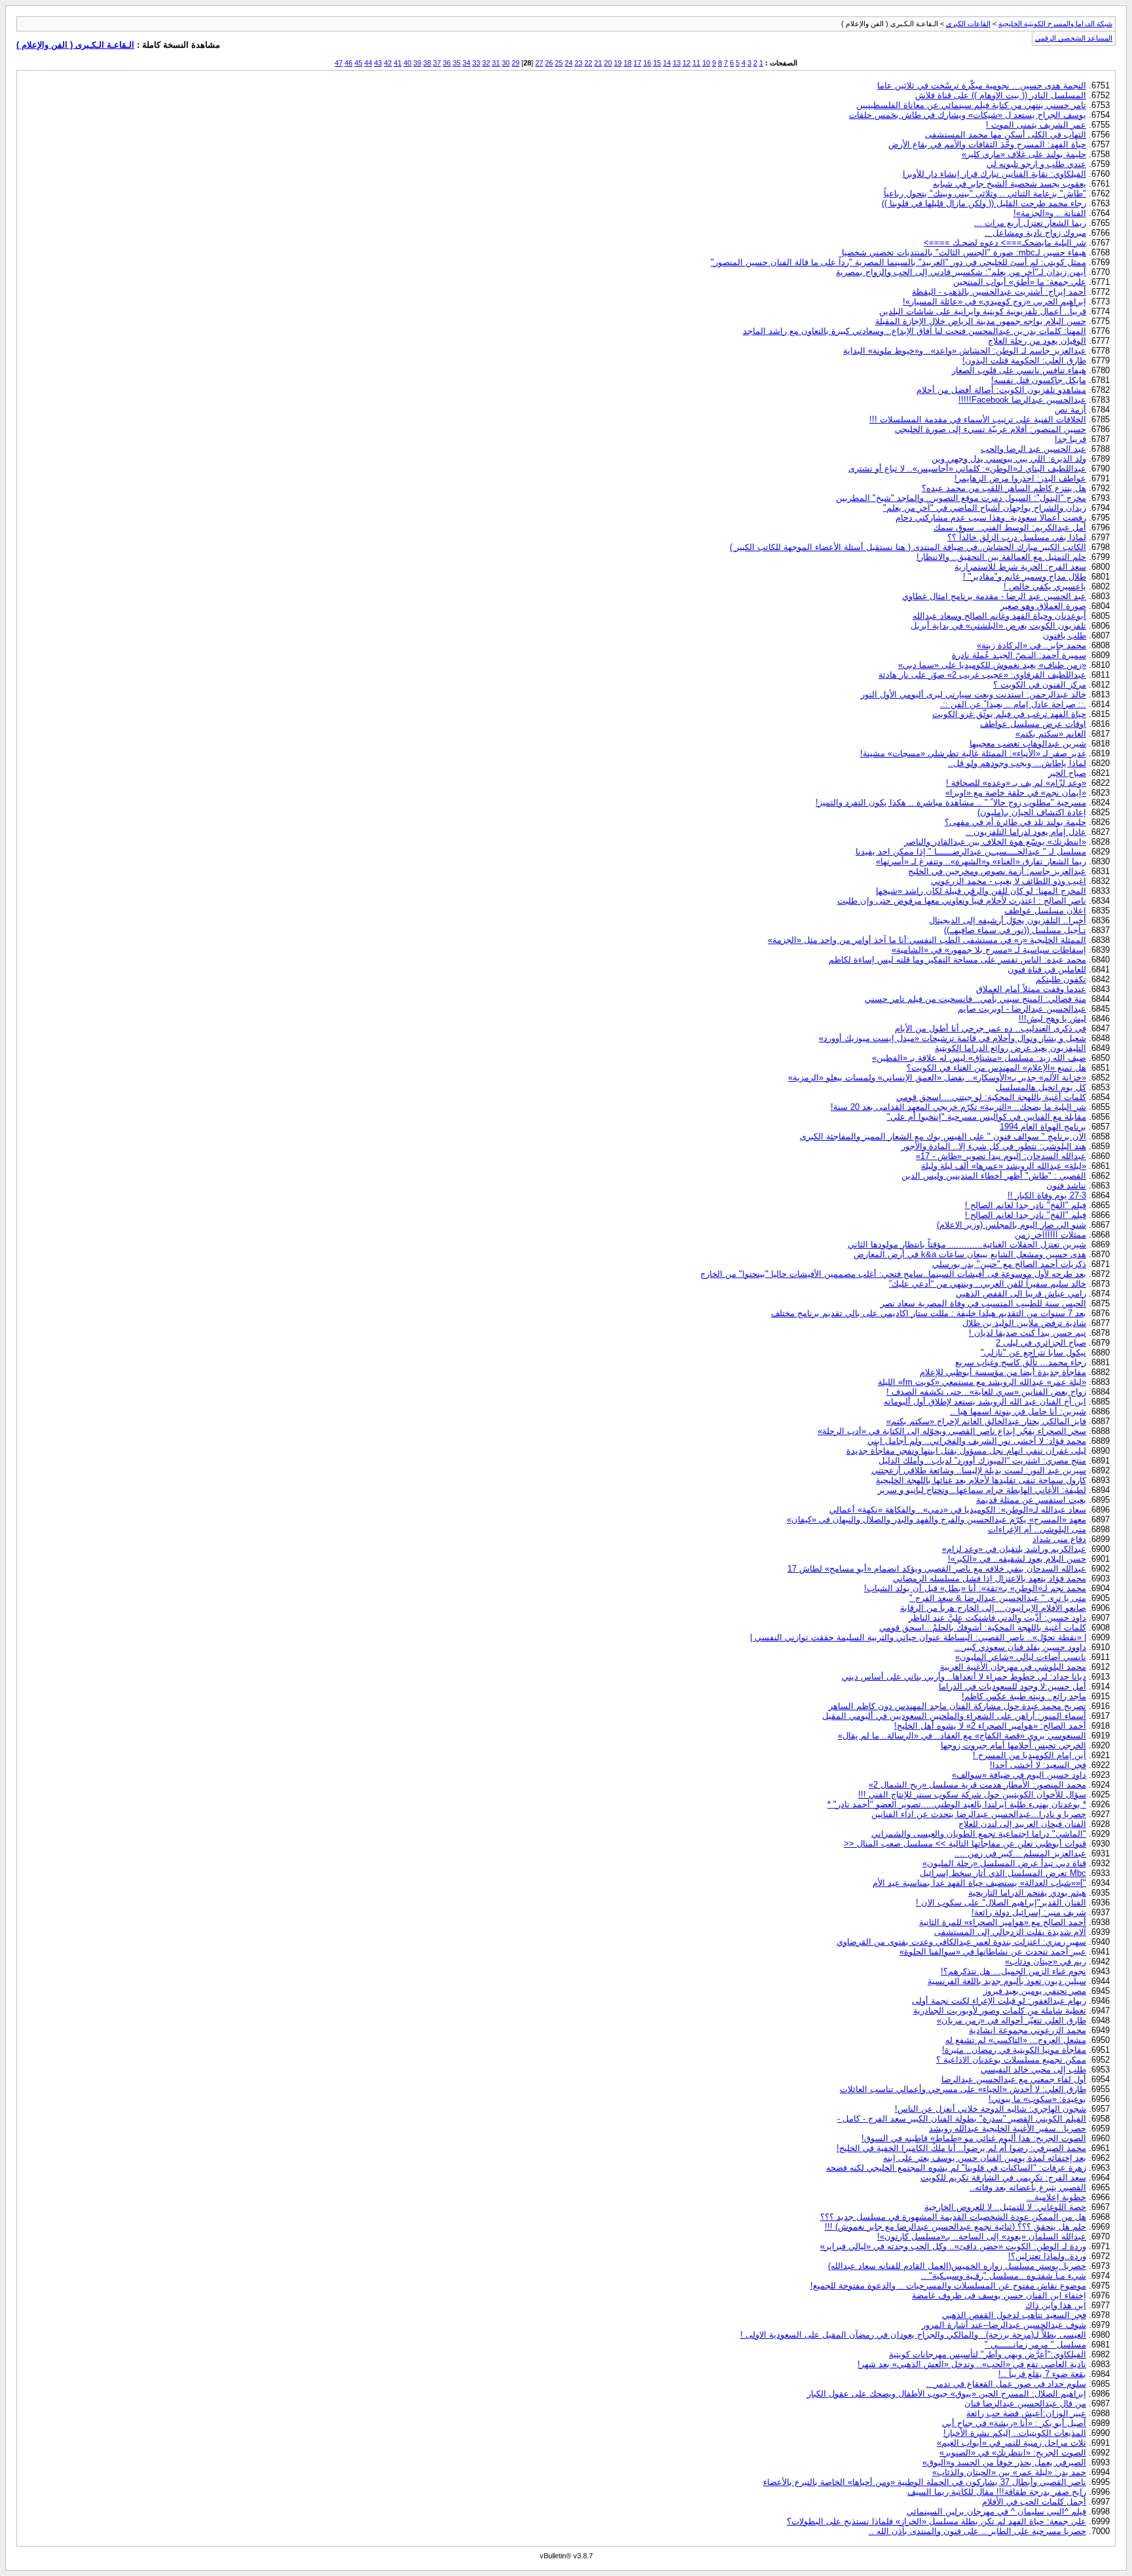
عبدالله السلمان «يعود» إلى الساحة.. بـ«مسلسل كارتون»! (982, 2236)
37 (437, 63)
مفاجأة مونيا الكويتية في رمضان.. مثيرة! (1014, 2050)
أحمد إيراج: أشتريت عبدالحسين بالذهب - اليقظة (999, 292)
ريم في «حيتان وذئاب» (1046, 1961)
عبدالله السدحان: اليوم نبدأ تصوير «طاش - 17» (1001, 1156)
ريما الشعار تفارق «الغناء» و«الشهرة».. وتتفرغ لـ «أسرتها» (981, 861)
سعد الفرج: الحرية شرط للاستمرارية (1020, 567)
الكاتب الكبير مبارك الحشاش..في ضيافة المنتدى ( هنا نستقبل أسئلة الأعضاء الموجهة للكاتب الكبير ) (908, 547)
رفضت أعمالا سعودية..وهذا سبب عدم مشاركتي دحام (991, 518)
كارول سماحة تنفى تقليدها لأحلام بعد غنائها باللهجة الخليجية (981, 1480)
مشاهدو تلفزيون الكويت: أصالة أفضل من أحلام (1001, 390)
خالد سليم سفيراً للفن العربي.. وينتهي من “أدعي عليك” (988, 1284)
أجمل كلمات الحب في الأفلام (1034, 2502)
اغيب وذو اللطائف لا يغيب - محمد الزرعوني (1009, 881)
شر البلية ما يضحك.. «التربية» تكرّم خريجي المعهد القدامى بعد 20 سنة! (958, 1107)
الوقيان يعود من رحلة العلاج (1037, 341)
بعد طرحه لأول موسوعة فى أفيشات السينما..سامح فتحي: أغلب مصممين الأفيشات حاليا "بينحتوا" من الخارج (893, 1274)
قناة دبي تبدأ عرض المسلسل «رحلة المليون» (1004, 1863)
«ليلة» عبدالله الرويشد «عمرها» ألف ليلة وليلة (1004, 1166)
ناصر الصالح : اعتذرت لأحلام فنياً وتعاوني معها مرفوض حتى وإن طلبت (962, 901)
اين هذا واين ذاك (1056, 2305)
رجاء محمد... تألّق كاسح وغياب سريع (1021, 1362)
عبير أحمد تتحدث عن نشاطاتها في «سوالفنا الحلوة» (993, 1952)
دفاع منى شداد (1059, 1539)
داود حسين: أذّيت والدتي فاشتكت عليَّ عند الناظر (997, 1618)
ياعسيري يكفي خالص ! (1045, 586)
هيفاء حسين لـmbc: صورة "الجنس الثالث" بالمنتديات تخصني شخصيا (964, 252)
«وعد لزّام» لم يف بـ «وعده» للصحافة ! (1016, 783)
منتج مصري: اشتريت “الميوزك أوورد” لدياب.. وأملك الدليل (982, 1461)
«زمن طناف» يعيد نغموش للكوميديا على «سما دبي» (992, 665)
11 (696, 63)
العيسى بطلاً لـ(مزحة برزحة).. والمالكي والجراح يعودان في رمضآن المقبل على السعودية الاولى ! (913, 2335)
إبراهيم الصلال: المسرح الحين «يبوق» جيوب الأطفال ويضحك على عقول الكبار (947, 2394)
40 (407, 63)
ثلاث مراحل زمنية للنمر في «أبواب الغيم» (1011, 2443)
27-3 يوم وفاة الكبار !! (1047, 1195)
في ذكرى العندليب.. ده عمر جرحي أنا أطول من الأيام (990, 1028)
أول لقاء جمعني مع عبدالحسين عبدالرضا (1014, 2079)
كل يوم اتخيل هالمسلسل (1041, 1087)
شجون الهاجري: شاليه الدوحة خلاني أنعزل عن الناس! (990, 2109)
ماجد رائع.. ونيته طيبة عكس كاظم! (1024, 1696)
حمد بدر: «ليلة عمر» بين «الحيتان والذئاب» (1009, 2472)
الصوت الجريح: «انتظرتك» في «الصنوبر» (1013, 2453)
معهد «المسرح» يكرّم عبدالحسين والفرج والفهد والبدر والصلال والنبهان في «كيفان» (936, 1519)
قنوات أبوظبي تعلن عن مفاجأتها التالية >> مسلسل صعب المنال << (965, 1844)
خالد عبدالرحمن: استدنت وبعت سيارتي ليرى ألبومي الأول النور (973, 694)
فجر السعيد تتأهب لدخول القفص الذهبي (1014, 2315)
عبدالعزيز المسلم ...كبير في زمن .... (1020, 1853)
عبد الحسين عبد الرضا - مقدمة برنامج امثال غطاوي (994, 596)
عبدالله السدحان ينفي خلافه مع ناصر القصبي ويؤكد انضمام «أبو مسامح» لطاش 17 (937, 1569)
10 (706, 63)
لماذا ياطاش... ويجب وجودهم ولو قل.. (1017, 763)
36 (447, 63)
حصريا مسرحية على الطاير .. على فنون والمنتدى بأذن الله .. (977, 2531)
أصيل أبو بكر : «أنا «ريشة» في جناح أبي (1014, 2423)
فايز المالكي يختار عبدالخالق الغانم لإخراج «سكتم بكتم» (986, 1421)
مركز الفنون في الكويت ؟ (1040, 685)
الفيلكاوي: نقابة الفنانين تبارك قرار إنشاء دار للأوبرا (994, 174)
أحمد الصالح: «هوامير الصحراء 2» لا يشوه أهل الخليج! (990, 1726)
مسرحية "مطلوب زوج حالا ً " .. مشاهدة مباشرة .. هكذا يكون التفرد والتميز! (951, 802)
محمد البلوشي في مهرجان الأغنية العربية (1013, 1667)
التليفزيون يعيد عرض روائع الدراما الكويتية (1010, 1048)
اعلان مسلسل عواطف (1045, 911)
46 (349, 63)
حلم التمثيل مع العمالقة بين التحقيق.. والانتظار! (1001, 557)
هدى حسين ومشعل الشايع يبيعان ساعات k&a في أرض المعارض (970, 1254)
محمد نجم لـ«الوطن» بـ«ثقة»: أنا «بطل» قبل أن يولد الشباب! (975, 1588)
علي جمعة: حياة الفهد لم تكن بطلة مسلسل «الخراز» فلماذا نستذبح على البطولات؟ (936, 2521)
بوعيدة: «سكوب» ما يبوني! (1037, 2099)
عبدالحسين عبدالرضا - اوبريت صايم (1022, 1009)
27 (539, 63)
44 (368, 63)
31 (496, 63)
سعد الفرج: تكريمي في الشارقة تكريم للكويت (1003, 2178)
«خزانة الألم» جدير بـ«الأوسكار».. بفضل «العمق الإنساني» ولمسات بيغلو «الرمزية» (937, 1077)
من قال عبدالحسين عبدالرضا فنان (1025, 2403)
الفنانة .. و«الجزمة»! (1050, 213)
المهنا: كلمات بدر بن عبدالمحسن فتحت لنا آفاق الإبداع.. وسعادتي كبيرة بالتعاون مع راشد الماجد (915, 331)
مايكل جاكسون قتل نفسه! (1039, 380)
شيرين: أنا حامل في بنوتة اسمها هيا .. (1018, 1411)
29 (516, 63)
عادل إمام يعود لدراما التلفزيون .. (1026, 832)
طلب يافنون (1065, 635)
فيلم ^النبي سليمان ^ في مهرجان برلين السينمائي (996, 2512)
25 (559, 63)
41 (398, 63)
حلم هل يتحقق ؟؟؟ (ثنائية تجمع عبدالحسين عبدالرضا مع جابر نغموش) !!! (955, 2227)
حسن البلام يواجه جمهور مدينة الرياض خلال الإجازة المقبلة (981, 321)
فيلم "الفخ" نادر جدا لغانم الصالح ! (1026, 1205)
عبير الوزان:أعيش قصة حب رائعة (1026, 2413)
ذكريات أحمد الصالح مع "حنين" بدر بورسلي (1009, 1264)
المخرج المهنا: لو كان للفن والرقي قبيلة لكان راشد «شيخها (981, 891)
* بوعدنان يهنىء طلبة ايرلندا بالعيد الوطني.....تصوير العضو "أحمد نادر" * (957, 1804)
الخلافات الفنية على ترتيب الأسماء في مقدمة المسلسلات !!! (978, 419)
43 (378, 63)
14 (667, 63)
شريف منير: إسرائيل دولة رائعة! (1029, 1912)
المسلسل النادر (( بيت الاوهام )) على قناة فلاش (1001, 95)
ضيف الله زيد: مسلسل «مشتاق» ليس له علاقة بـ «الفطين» (979, 1058)
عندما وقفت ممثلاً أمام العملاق (1031, 989)
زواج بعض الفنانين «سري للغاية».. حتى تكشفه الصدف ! (986, 1392)
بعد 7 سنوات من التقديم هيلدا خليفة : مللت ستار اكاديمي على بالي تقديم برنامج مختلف (929, 1313)
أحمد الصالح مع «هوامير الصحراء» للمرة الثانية (1003, 1922)
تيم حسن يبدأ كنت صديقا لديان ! (1028, 1333)
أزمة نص (1070, 410)
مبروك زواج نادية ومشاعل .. (1035, 233)
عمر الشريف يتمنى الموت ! (1036, 125)
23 (578, 63)
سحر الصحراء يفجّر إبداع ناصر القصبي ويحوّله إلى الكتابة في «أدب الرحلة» (952, 1431)
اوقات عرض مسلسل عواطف (1033, 724)
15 (657, 63)
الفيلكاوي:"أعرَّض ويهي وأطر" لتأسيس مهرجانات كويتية (988, 2354)
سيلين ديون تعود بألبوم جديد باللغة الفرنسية (1007, 1981)
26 (549, 63)
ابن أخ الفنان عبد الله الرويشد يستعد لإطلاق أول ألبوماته (985, 1402)
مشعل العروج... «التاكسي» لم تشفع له (1016, 2040)
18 (628, 63)
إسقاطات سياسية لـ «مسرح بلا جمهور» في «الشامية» (989, 950)
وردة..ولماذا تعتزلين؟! (1047, 2256)
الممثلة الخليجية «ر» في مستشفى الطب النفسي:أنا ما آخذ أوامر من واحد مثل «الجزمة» (927, 940)
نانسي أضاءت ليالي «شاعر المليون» (1021, 1657)
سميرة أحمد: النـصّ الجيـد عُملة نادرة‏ (1019, 655)
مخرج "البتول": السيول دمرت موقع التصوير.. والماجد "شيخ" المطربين (961, 498)
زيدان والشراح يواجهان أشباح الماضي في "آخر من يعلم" (985, 508)
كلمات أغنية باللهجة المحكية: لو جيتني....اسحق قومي (991, 1097)
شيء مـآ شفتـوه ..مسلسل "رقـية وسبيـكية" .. (1004, 2276)
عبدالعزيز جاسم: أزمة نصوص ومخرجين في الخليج (997, 871)
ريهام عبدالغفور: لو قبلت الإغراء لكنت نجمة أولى (999, 2001)
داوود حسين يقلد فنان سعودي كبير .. (1020, 1647)
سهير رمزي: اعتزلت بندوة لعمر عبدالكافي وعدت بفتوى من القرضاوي (961, 1942)
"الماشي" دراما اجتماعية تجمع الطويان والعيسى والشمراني (979, 1834)
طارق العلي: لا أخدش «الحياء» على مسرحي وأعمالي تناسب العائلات (963, 2089)
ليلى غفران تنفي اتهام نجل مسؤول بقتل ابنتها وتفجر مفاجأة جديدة (966, 1451)
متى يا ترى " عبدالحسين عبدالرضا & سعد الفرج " (998, 1598)
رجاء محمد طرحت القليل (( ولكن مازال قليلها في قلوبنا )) (984, 203)
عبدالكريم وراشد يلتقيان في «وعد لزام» (1014, 1549)
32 (486, 63)
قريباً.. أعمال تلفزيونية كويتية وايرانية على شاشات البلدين (983, 311)
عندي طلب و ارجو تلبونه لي (1036, 164)
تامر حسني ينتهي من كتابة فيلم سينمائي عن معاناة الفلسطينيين (971, 105)
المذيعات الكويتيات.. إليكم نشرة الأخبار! (1015, 2433)
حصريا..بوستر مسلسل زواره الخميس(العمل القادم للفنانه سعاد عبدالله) (957, 2266)
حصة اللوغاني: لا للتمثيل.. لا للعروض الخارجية (1005, 2207)
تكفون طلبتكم (1061, 979)
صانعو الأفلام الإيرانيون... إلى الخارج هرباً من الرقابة (993, 1608)
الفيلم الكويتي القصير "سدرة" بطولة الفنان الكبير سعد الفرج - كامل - (962, 2119)
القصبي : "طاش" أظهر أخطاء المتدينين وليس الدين (994, 1176)
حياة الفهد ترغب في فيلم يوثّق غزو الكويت (1009, 714)
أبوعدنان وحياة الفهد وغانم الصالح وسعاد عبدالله (999, 616)
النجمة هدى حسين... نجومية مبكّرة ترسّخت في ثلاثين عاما (982, 85)
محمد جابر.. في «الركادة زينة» (1031, 645)
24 (569, 63)
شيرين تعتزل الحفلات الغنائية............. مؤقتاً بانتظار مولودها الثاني (967, 1244)
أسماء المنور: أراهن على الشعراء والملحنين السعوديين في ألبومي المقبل (954, 1716)
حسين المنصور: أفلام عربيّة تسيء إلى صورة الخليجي (990, 429)
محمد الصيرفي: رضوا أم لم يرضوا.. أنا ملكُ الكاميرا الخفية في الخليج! (961, 2148)
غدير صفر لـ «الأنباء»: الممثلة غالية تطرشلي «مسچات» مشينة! (973, 753)
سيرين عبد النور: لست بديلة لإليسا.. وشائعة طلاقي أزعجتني (979, 1470)
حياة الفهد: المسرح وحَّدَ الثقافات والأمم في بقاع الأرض (987, 144)
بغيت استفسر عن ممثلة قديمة (1031, 1500)
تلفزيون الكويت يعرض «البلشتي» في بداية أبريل (998, 626)
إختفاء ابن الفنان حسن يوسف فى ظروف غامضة (999, 2295)
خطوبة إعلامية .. (1056, 2197)
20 (608, 63)
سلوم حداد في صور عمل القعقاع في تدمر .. (1006, 2384)
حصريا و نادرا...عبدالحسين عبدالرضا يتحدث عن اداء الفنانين (979, 1814)
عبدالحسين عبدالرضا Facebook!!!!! (1022, 400)
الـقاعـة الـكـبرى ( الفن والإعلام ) (75, 45)
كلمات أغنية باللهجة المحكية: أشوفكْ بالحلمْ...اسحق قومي (983, 1628)
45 (358, 63)
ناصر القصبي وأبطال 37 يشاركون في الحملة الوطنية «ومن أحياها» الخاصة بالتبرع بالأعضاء (925, 2482)
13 (677, 63)
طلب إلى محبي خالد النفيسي (1033, 2070)
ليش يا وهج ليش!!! (1052, 1019)
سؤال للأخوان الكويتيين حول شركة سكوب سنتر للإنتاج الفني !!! (972, 1794)
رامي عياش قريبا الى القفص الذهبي (1021, 1294)
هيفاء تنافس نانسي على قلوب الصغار (1019, 370)
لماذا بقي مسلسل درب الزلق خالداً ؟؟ (1017, 537)
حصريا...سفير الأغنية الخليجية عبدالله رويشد (1008, 2128)
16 (647, 63)
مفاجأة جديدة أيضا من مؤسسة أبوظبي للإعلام (1003, 1372)
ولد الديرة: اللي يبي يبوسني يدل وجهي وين (1009, 459)
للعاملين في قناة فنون (1047, 969)
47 (339, 63)
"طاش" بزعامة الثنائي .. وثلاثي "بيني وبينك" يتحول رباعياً (985, 193)
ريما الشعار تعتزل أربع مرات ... (1030, 223)
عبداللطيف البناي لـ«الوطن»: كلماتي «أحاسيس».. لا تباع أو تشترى (967, 469)
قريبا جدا (1070, 439)
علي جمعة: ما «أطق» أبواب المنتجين (1020, 282)
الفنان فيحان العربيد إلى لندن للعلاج (1022, 1824)
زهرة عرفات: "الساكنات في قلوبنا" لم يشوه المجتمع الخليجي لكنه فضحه (956, 2168)
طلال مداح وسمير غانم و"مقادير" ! (1025, 577)
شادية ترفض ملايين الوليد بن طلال (1024, 1323)
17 (637, 63)
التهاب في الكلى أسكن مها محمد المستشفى (1006, 135)
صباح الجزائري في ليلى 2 (1041, 1343)
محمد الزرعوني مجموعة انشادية (1028, 2030)
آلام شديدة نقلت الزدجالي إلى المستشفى (1010, 1932)
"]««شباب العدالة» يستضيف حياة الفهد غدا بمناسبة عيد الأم (979, 1883)
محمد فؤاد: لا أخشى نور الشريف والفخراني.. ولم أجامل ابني (977, 1441)
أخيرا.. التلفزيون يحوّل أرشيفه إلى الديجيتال (1008, 920)
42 (388, 63)
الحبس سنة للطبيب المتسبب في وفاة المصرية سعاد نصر (983, 1303)
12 (687, 63)
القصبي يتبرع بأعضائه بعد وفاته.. (1028, 2187)
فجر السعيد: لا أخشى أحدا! (1038, 1765)
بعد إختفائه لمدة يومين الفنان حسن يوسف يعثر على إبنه (985, 2158)
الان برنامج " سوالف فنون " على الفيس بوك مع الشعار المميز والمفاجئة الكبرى (943, 1136)
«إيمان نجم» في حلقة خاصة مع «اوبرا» (1016, 793)
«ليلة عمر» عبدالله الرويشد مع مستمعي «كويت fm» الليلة (982, 1382)
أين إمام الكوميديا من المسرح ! (1029, 1755)
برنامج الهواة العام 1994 (1043, 1127)
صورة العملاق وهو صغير (1043, 606)
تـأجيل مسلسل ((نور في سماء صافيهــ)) (1015, 930)
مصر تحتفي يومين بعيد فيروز (1035, 1991)
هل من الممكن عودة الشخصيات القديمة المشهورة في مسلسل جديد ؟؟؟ (953, 2217)
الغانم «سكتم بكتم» (1051, 734)
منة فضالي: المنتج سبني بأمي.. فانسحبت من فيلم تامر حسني (975, 999)
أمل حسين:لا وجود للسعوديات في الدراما (1012, 1686)
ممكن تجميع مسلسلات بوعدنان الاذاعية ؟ (1011, 2060)
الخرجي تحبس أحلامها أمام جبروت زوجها (1013, 1745)
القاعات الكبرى (968, 24)
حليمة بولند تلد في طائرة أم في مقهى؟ (1015, 822)
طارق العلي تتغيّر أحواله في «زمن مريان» (1011, 2020)
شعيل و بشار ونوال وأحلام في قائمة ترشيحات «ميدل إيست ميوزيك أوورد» (953, 1038)
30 (506, 63)
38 (427, 63)
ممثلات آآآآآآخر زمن (1050, 1235)
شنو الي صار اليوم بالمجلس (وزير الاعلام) (1011, 1225)
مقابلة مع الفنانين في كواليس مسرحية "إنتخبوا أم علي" (987, 1117)
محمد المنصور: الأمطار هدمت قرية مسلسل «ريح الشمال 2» (977, 1785)
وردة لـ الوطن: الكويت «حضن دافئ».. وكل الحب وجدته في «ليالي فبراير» (953, 2246)
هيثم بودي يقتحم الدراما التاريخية (1027, 1893)
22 (588, 63)
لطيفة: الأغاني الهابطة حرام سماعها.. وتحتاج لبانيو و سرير (982, 1490)
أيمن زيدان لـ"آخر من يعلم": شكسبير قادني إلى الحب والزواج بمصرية (961, 272)
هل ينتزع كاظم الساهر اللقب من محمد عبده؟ (1004, 488)
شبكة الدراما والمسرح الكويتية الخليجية (1055, 24)
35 (457, 63)
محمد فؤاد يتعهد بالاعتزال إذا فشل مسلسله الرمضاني (990, 1578)
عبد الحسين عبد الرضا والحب (1033, 449)
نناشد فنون (1066, 1186)
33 (476, 63)
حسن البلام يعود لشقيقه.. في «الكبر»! (1017, 1559)
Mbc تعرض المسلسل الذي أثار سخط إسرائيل (1003, 1873)
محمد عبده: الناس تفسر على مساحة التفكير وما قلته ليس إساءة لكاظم (957, 960)
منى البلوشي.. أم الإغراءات (1037, 1529)
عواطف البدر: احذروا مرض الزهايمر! (1020, 478)
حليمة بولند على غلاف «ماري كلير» (1024, 154)
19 (618, 63)
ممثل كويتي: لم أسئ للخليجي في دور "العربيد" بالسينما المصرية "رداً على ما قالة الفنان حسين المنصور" (898, 262)
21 (598, 63)
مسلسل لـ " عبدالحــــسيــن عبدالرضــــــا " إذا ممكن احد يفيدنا (971, 852)
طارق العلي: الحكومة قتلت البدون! (1024, 360)
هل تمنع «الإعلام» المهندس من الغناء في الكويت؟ (996, 1068)
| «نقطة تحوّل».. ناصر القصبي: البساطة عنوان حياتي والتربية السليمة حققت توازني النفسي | (918, 1637)
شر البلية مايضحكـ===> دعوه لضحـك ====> (1005, 243)
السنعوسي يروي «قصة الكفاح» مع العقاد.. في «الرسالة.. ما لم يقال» (962, 1736)
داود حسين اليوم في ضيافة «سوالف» (1019, 1775)
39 (417, 63)
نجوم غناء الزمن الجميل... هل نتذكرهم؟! (1013, 1971)
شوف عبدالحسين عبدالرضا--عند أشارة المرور (1004, 2325)
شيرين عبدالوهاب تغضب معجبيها (1028, 744)
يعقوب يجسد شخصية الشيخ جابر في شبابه (1009, 184)
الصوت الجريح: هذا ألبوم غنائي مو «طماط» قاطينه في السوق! (974, 2138)
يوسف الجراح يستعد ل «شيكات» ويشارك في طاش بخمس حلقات (968, 115)
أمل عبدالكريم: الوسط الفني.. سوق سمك (1010, 527)
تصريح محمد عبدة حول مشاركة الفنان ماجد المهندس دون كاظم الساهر (957, 1706)
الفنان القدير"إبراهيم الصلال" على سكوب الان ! (1001, 1903)
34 (466, 63)
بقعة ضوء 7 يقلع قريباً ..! (1042, 2374)
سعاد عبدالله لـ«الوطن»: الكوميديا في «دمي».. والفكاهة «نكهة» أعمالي (958, 1510)
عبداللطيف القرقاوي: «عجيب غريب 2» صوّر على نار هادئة (982, 675)
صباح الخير (1067, 773)
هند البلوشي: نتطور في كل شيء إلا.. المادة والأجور (994, 1146)
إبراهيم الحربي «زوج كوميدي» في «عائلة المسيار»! (994, 302)
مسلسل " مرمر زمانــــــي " (1035, 2345)
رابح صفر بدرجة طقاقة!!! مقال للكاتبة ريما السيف (997, 2492)
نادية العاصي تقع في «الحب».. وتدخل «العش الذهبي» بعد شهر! (972, 2364)
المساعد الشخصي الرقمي (1074, 38)
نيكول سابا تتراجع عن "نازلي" (1033, 1352)
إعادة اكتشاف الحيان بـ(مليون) (1032, 812)
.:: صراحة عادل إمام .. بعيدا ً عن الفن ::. (1013, 704)
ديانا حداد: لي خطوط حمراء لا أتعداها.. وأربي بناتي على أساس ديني (964, 1677)
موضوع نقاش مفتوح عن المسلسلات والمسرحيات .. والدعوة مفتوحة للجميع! (948, 2286)
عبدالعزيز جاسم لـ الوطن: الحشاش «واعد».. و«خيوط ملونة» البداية (965, 351)
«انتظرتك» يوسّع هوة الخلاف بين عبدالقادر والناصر (995, 842)
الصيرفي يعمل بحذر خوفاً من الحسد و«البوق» (1004, 2462)
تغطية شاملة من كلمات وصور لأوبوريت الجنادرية (1000, 2011)
